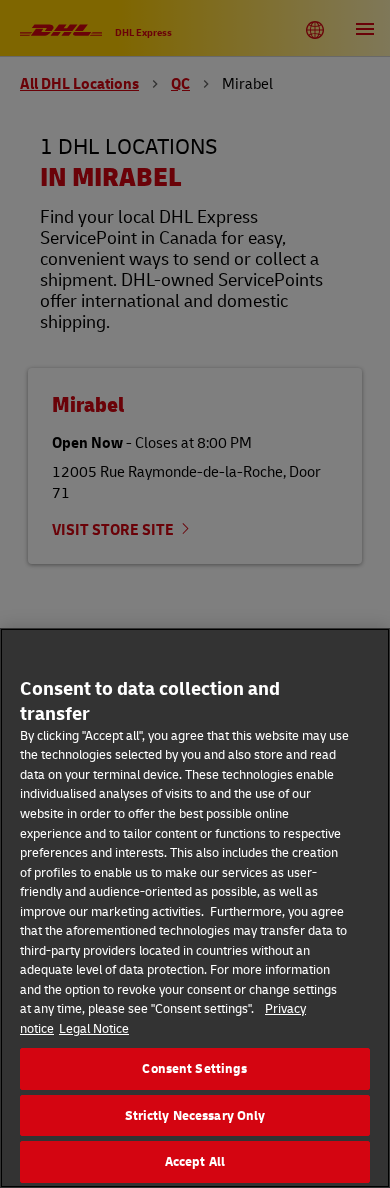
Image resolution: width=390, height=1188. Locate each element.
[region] (195, 908)
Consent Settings (194, 1068)
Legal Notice (94, 1028)
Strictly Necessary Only (195, 1115)
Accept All (195, 1161)
